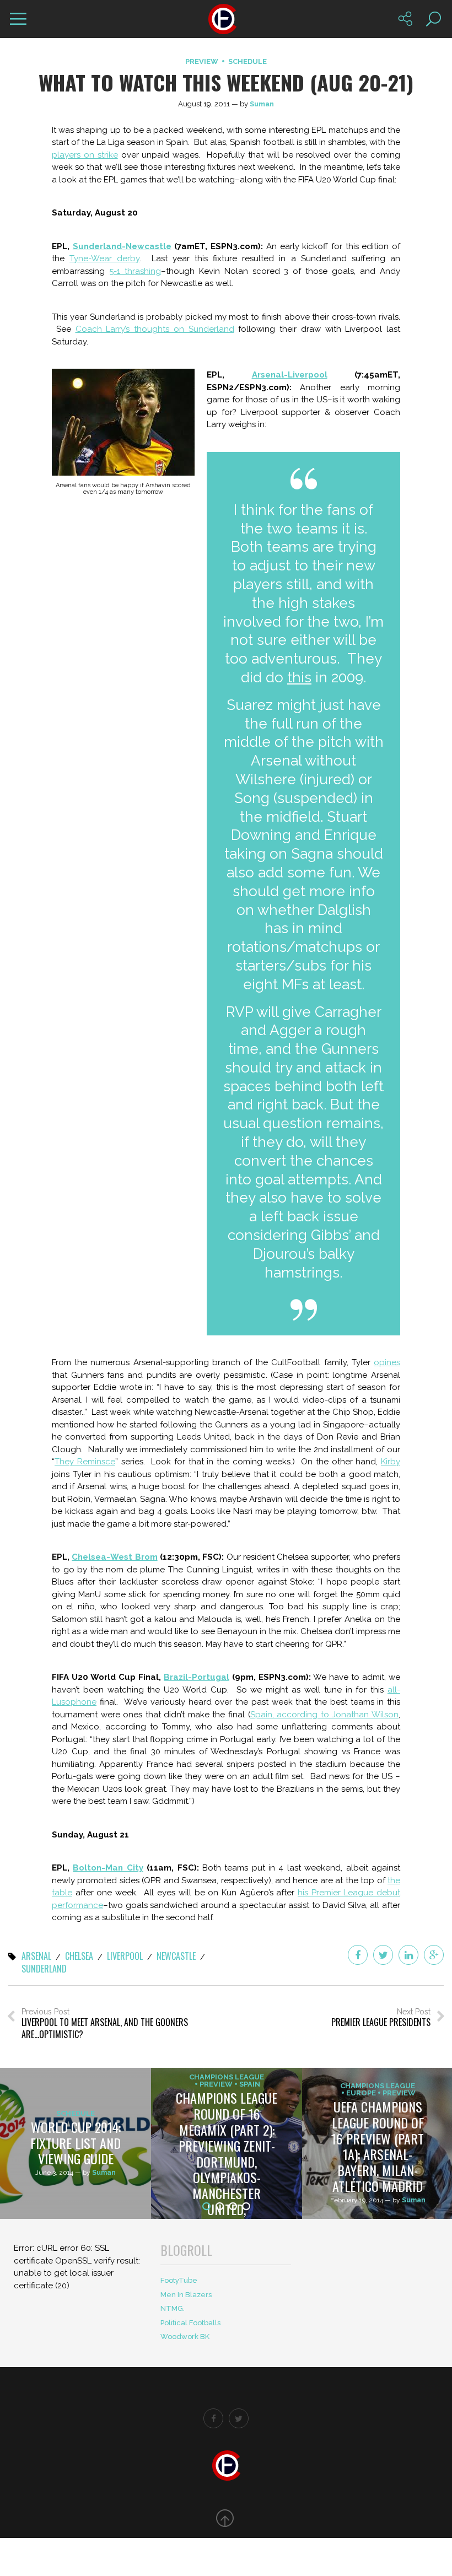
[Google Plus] (434, 1955)
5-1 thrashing (135, 271)
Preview (202, 61)
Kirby (391, 1462)
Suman (262, 104)
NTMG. (173, 2308)
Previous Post (105, 2024)
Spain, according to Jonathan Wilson (324, 1715)
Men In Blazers (186, 2295)
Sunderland (44, 1969)
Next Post (381, 2018)
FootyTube (179, 2280)
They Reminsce (85, 1462)
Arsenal (36, 1957)
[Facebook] (358, 1955)
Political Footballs (190, 2323)
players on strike (85, 155)
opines (387, 1362)
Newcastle (176, 1957)
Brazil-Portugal (197, 1677)
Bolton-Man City (108, 1868)
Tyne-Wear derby (104, 258)
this (299, 677)
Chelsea (79, 1957)
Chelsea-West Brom (114, 1557)
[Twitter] (383, 1955)
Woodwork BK (185, 2337)
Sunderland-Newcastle (122, 246)
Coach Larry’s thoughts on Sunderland (155, 329)
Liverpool (125, 1957)
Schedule (247, 61)
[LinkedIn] (408, 1955)
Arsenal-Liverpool (290, 375)
